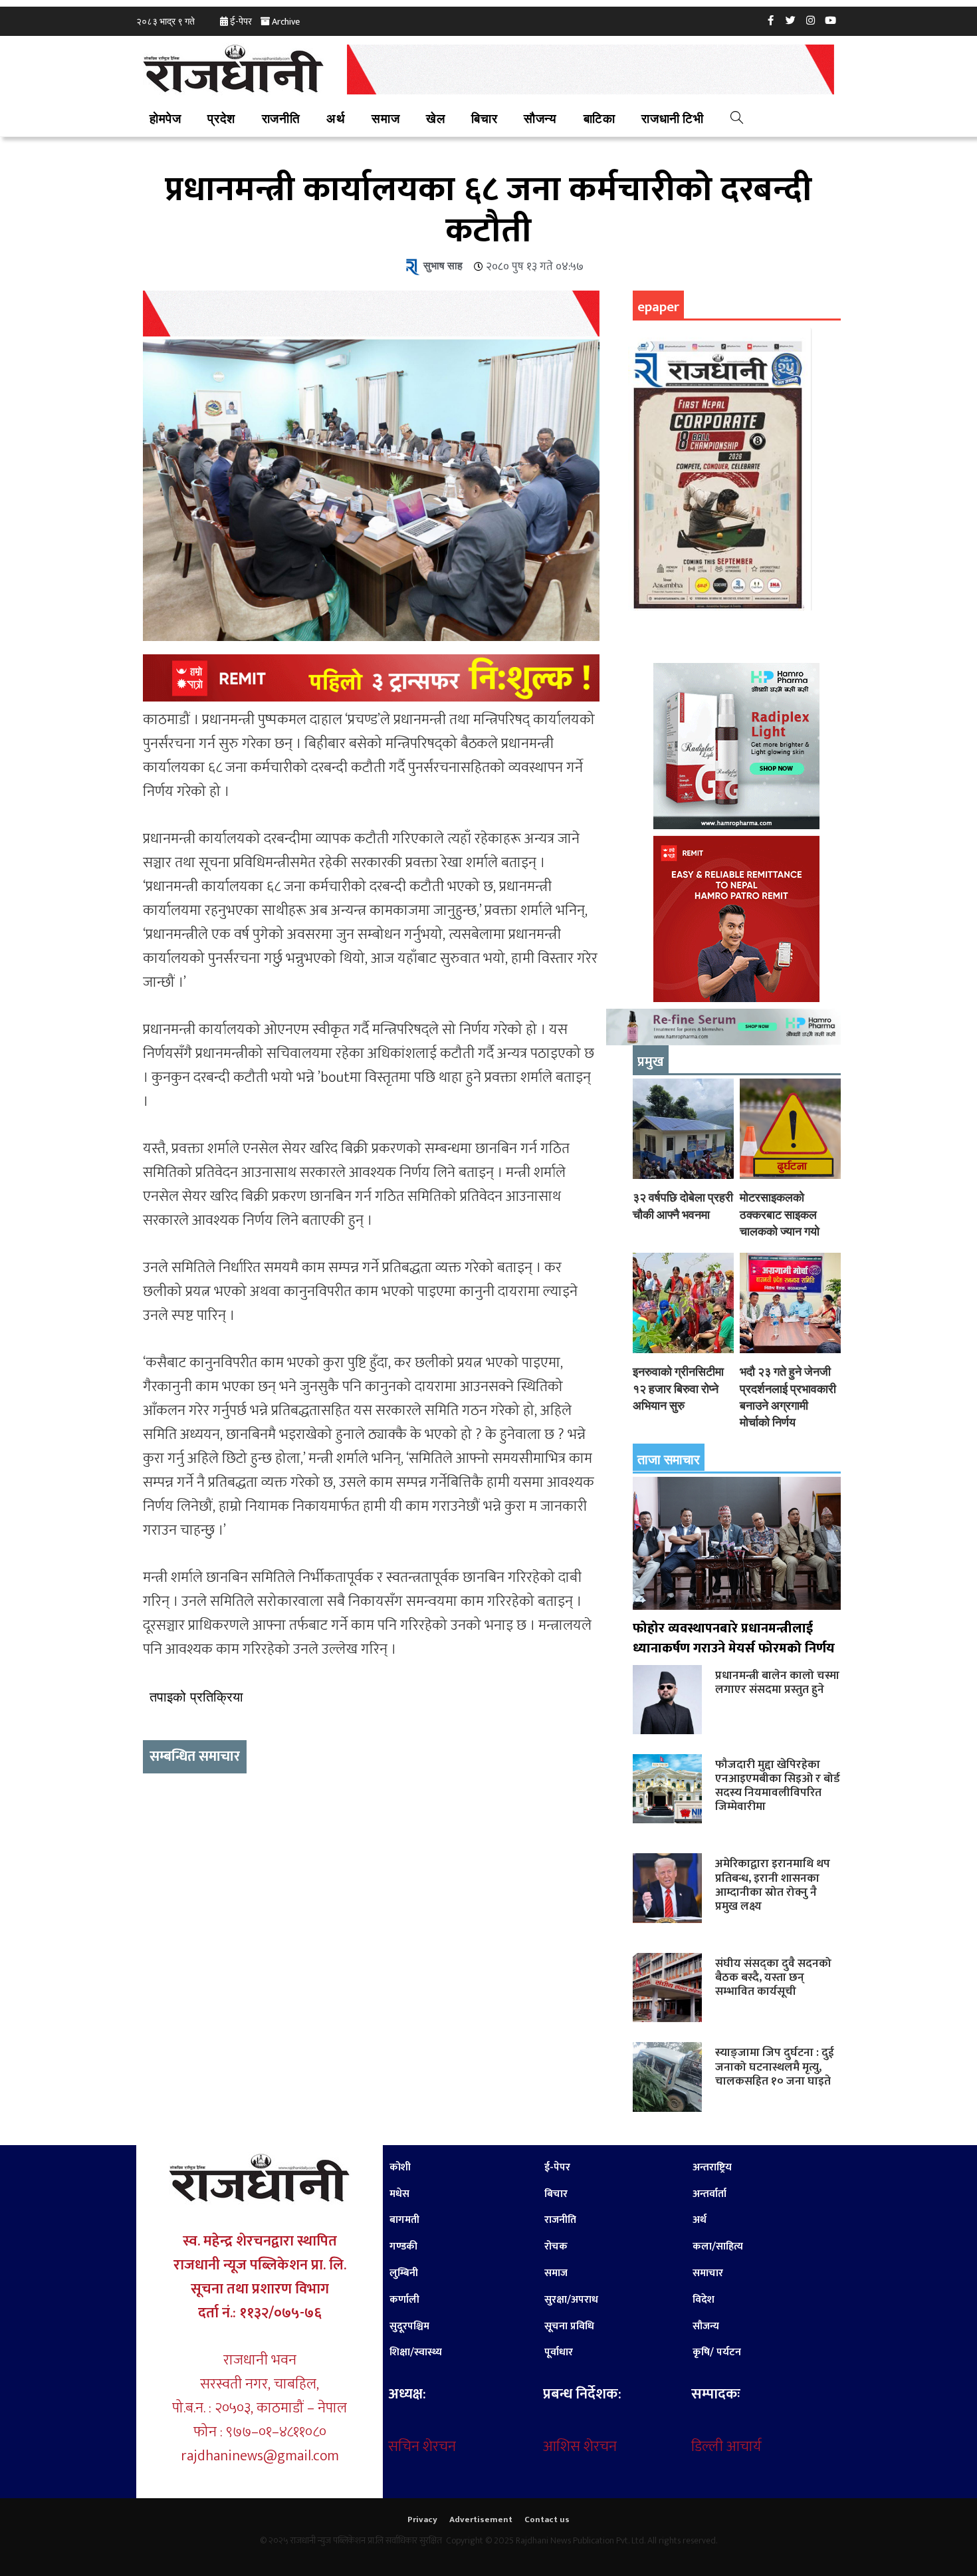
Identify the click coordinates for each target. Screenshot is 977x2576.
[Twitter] (791, 20)
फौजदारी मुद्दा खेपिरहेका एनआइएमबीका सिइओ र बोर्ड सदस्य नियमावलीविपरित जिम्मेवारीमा (778, 1785)
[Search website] (737, 120)
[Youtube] (831, 20)
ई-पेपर (241, 22)
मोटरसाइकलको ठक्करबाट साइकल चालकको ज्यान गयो (780, 1214)
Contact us (547, 2519)
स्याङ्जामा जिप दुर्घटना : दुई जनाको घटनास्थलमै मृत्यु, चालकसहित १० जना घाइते (775, 2066)
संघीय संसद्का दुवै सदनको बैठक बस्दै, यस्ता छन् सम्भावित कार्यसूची (773, 1977)
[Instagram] (811, 20)
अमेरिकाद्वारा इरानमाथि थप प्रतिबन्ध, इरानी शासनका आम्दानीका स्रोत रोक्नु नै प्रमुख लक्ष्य (773, 1884)
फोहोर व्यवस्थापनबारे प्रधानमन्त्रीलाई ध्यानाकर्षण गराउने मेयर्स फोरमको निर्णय (734, 1638)
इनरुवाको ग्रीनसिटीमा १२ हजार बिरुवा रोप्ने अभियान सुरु (678, 1388)
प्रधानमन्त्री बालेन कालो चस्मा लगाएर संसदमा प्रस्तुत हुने (777, 1682)
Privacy (422, 2519)
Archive (286, 22)
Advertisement (481, 2519)
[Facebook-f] (771, 20)
